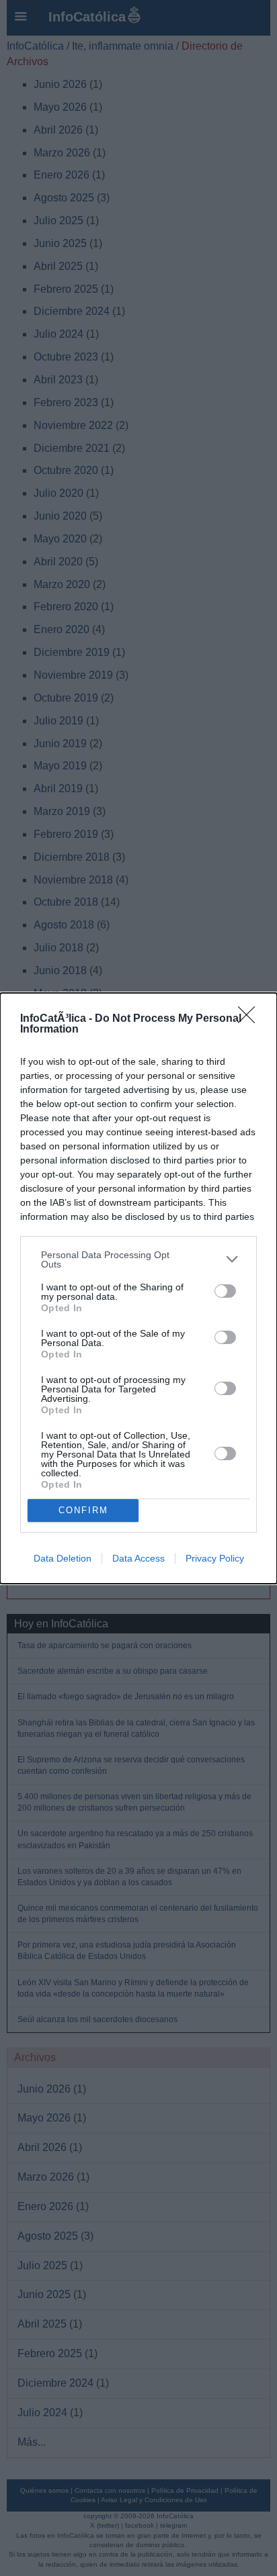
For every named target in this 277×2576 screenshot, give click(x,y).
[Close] (251, 1019)
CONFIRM (83, 1510)
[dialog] (138, 1288)
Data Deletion (63, 1558)
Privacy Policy (215, 1558)
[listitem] (138, 1259)
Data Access (138, 1558)
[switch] (225, 1291)
